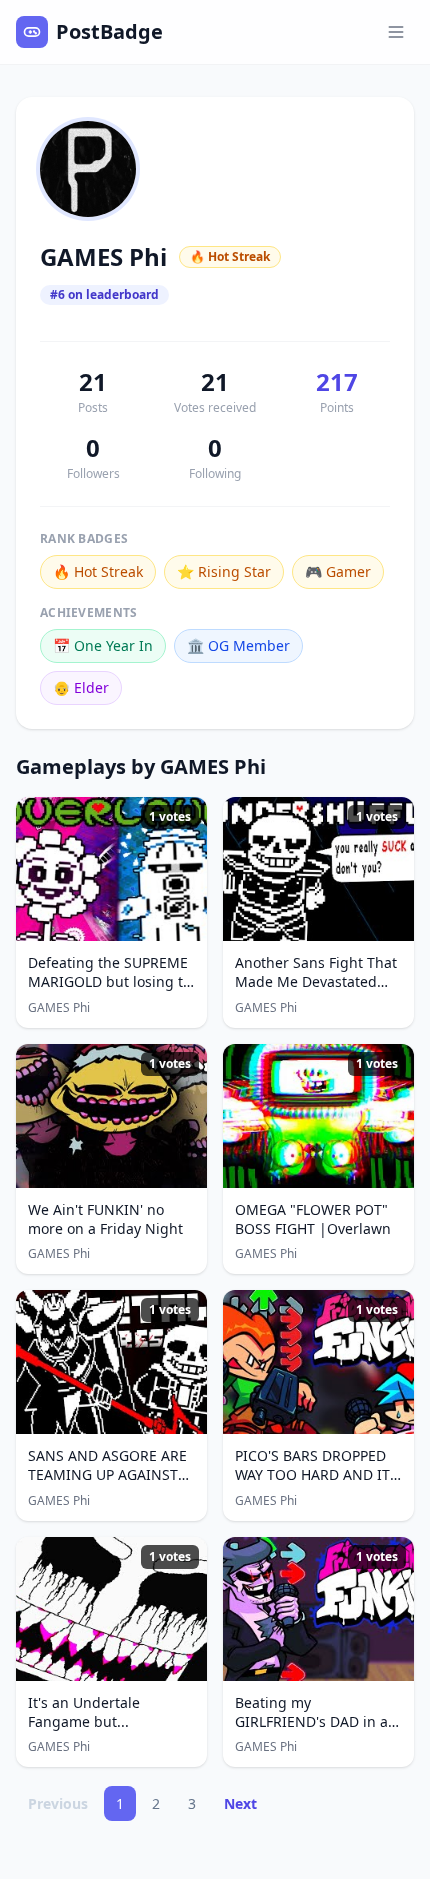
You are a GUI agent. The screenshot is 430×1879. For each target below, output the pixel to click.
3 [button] (192, 1803)
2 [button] (156, 1803)
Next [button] (240, 1803)
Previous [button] (58, 1803)
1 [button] (120, 1803)
